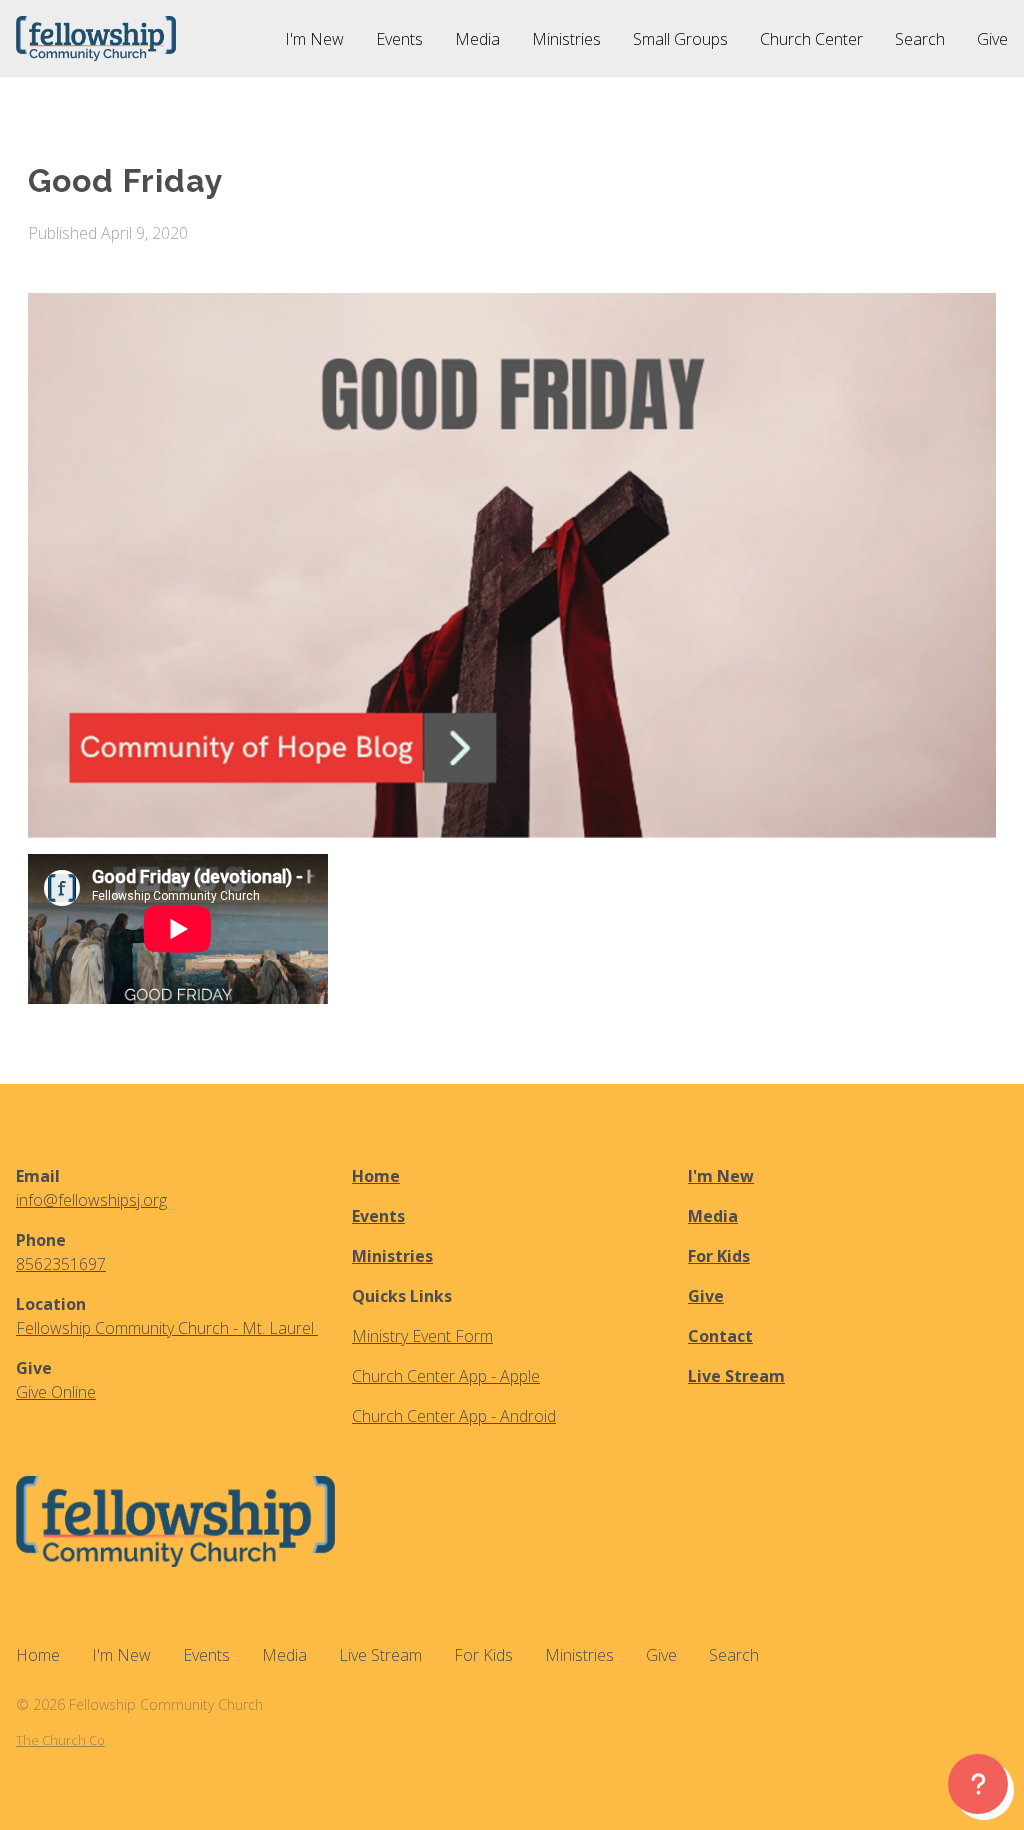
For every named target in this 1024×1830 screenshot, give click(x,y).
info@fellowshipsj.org (91, 1200)
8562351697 (61, 1264)
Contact (720, 1336)
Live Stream (736, 1376)
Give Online (56, 1392)
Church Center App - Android (454, 1416)
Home (376, 1176)
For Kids (719, 1256)
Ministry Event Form (422, 1336)
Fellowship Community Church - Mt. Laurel (167, 1328)
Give (706, 1296)
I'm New (721, 1176)
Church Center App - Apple (446, 1376)
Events (378, 1216)
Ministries (392, 1256)
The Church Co (60, 1740)
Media (713, 1216)
